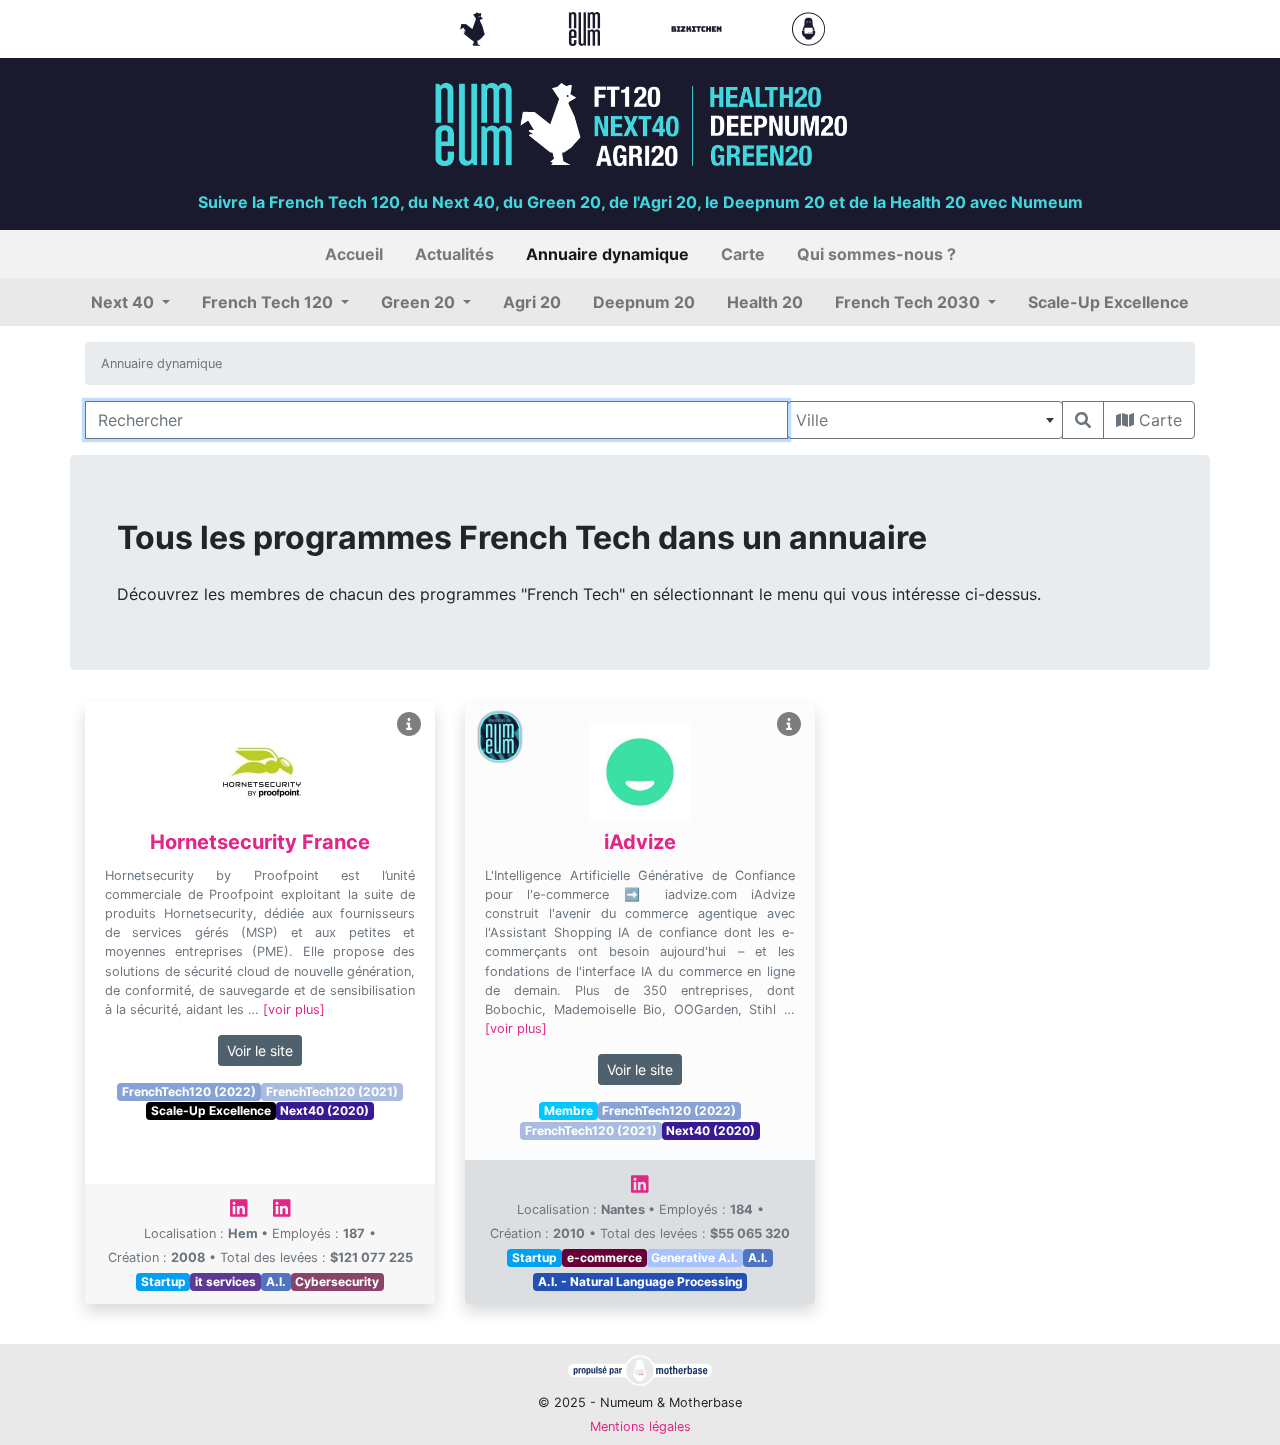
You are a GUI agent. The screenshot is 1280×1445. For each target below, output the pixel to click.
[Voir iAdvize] (789, 724)
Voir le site (260, 1050)
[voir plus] (294, 1009)
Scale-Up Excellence (211, 1110)
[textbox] (925, 420)
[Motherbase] (808, 27)
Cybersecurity (337, 1281)
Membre (568, 1110)
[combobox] (925, 420)
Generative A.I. (694, 1257)
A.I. (276, 1281)
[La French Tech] (475, 27)
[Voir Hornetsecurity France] (409, 724)
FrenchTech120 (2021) (332, 1091)
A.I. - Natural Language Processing (640, 1281)
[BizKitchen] (699, 27)
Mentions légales (640, 1426)
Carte (1158, 420)
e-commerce (604, 1257)
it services (225, 1281)
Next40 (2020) (324, 1110)
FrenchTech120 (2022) (189, 1091)
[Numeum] (587, 27)
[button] (130, 302)
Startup (163, 1281)
